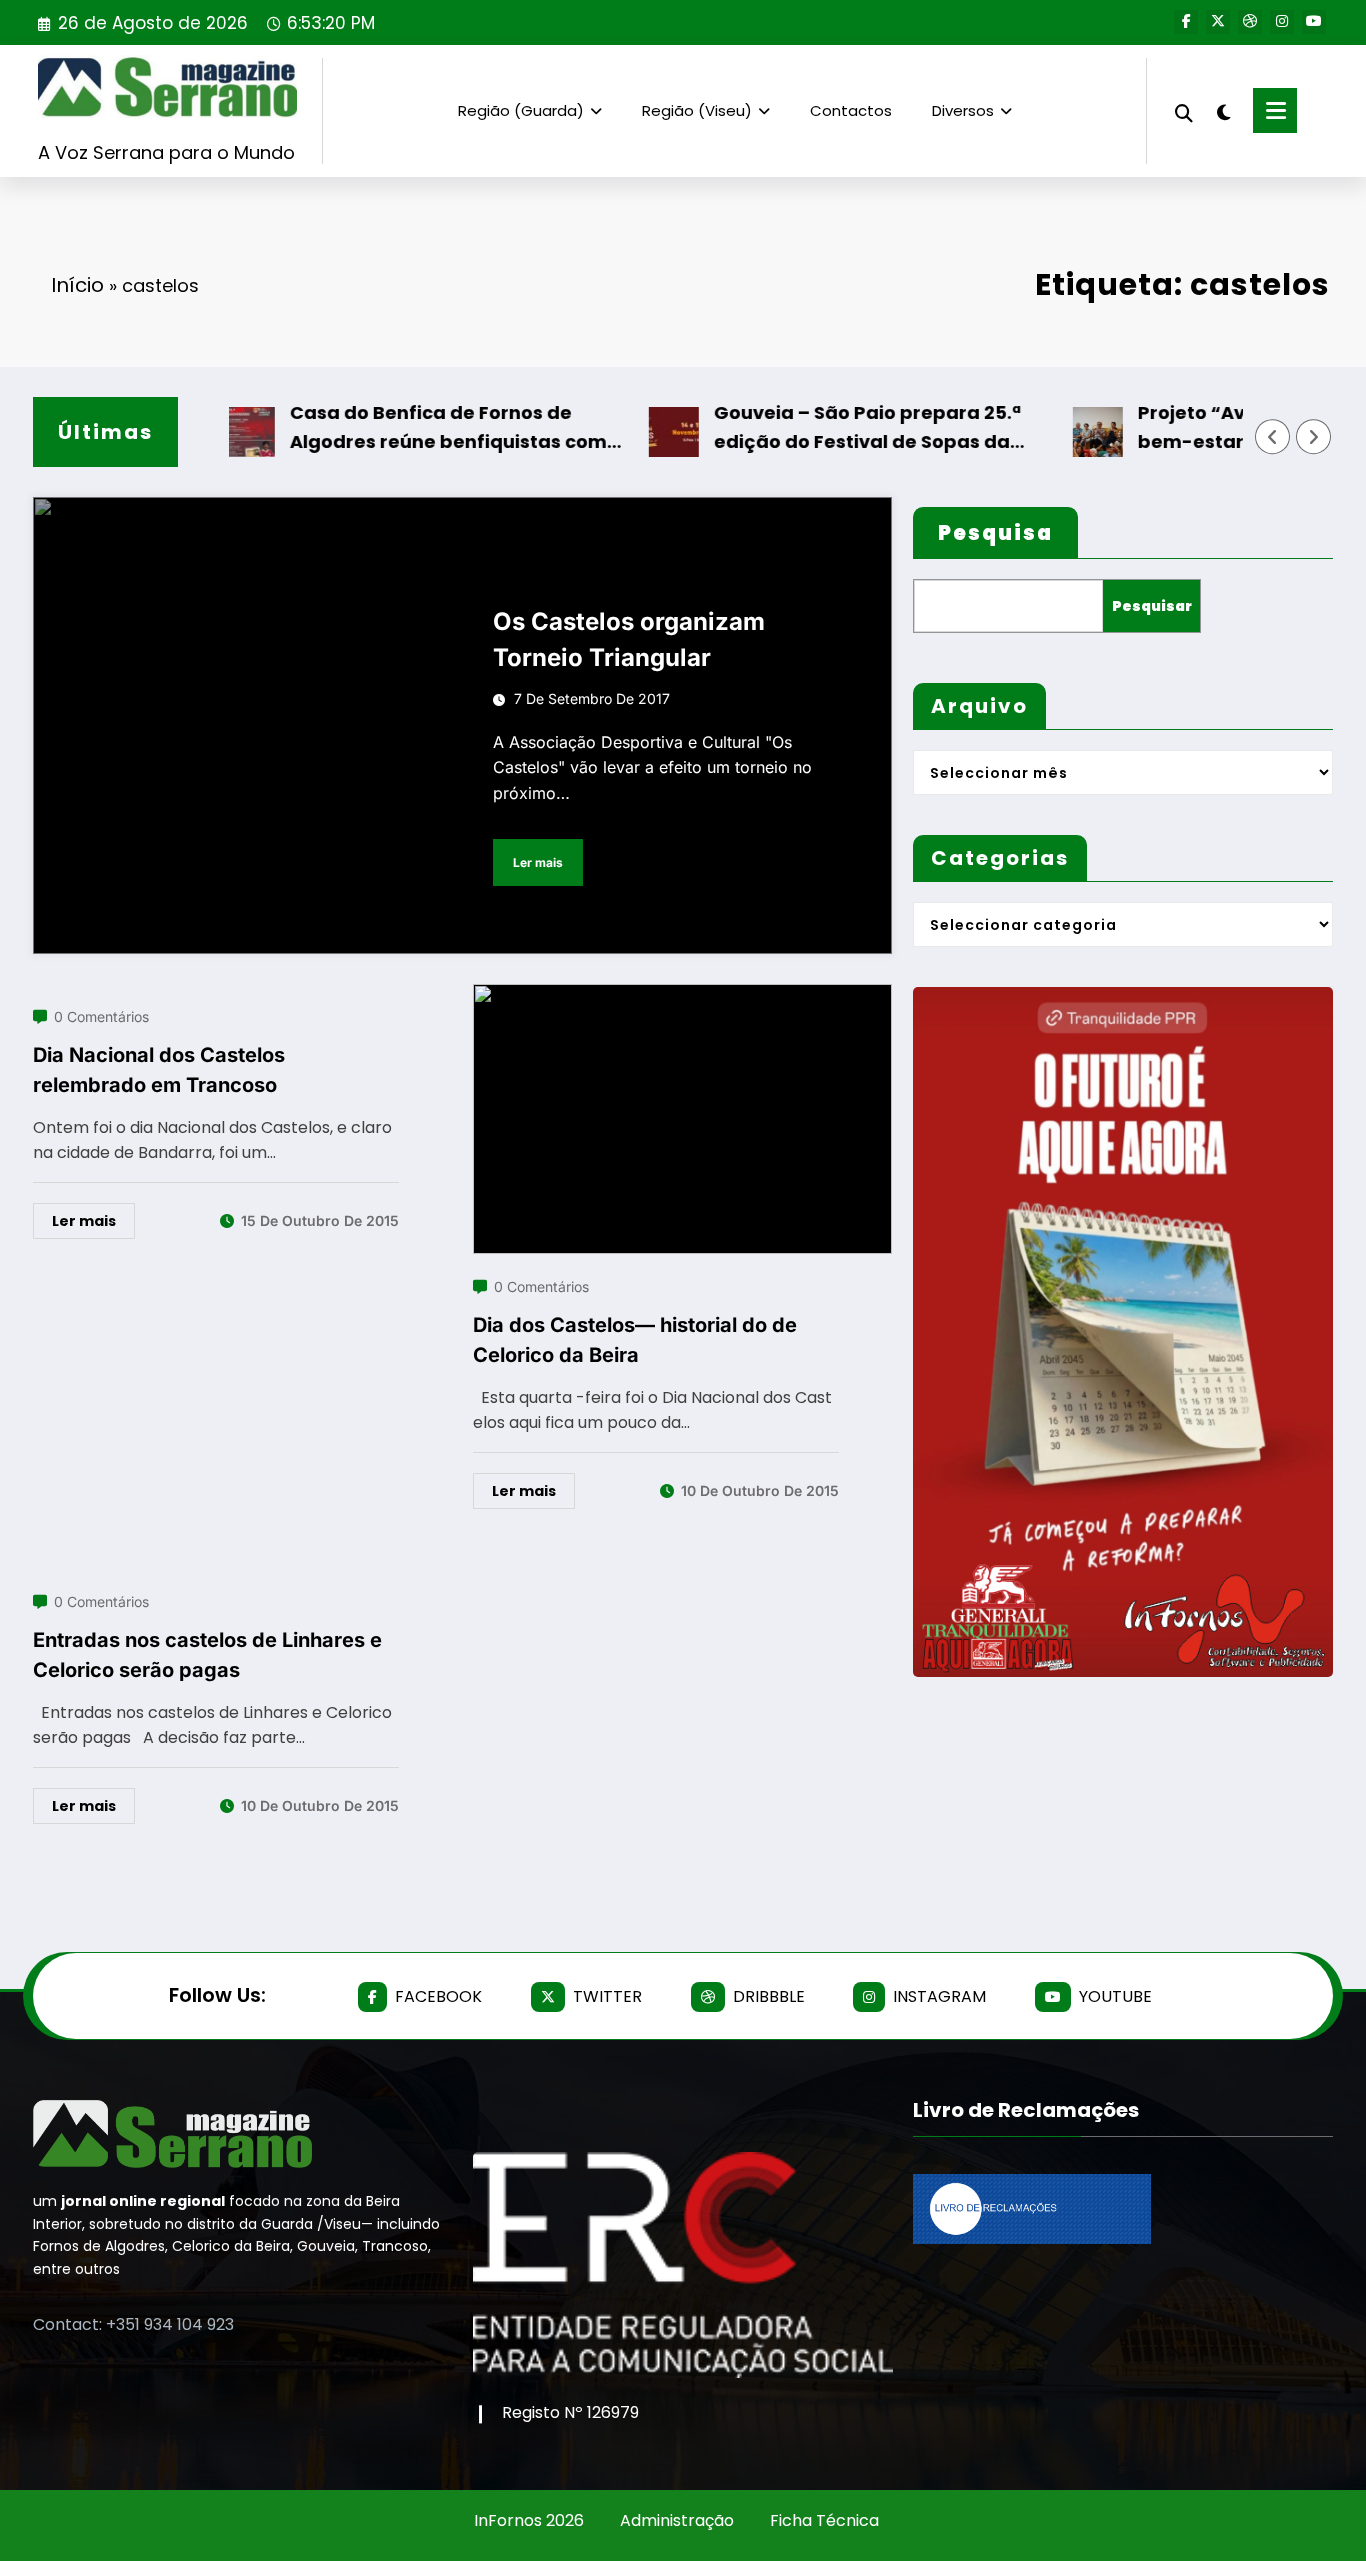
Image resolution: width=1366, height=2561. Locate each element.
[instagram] (1282, 22)
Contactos (851, 110)
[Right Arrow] (1314, 437)
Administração (677, 2520)
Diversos (963, 110)
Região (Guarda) (521, 110)
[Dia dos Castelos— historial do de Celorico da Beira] (683, 996)
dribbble (769, 1996)
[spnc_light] (1223, 110)
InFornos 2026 (529, 2520)
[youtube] (1314, 22)
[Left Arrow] (1273, 437)
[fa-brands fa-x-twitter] (1218, 22)
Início (77, 285)
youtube (1115, 1996)
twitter (607, 1996)
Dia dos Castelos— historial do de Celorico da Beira (635, 1340)
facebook (438, 1996)
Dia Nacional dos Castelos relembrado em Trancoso (159, 1070)
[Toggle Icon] (1275, 110)
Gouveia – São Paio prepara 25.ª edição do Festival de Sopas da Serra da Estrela (824, 428)
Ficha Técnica (824, 2520)
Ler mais (538, 862)
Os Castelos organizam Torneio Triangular (629, 639)
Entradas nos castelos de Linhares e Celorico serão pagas (207, 1655)
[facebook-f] (1186, 22)
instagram (939, 1996)
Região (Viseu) (697, 110)
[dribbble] (1250, 22)
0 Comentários (101, 1016)
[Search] (1184, 110)
